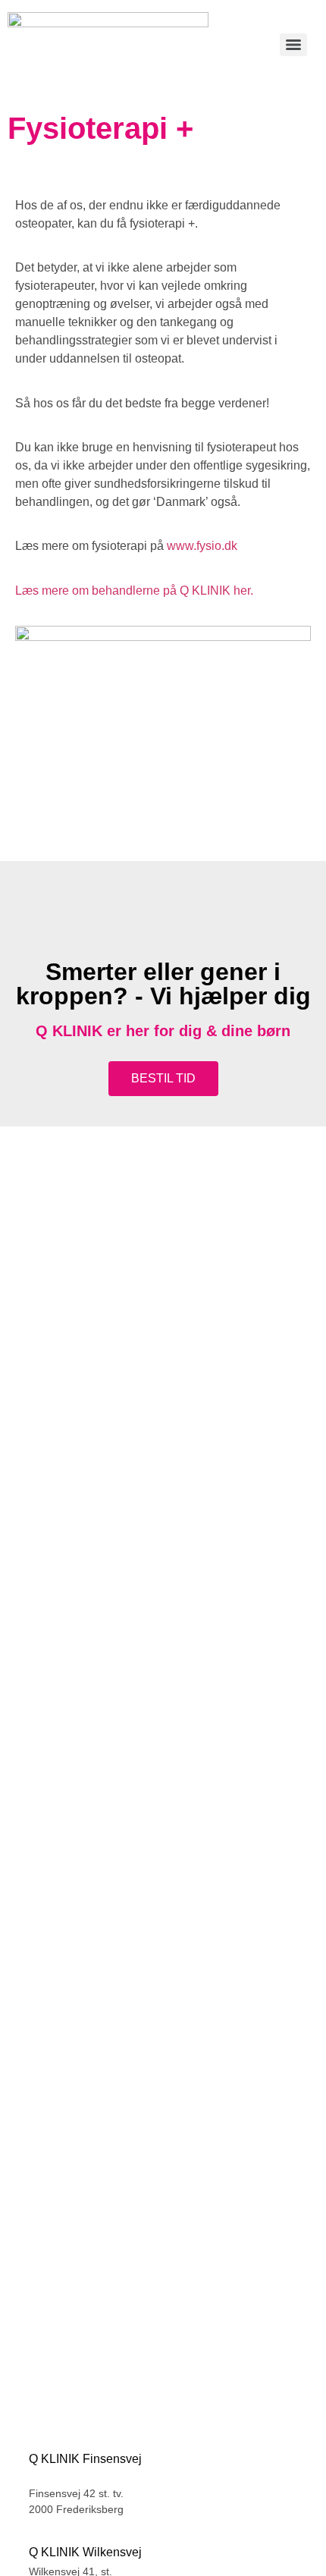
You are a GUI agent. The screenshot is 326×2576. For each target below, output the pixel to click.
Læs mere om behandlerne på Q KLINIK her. (134, 591)
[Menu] (293, 45)
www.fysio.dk (202, 546)
